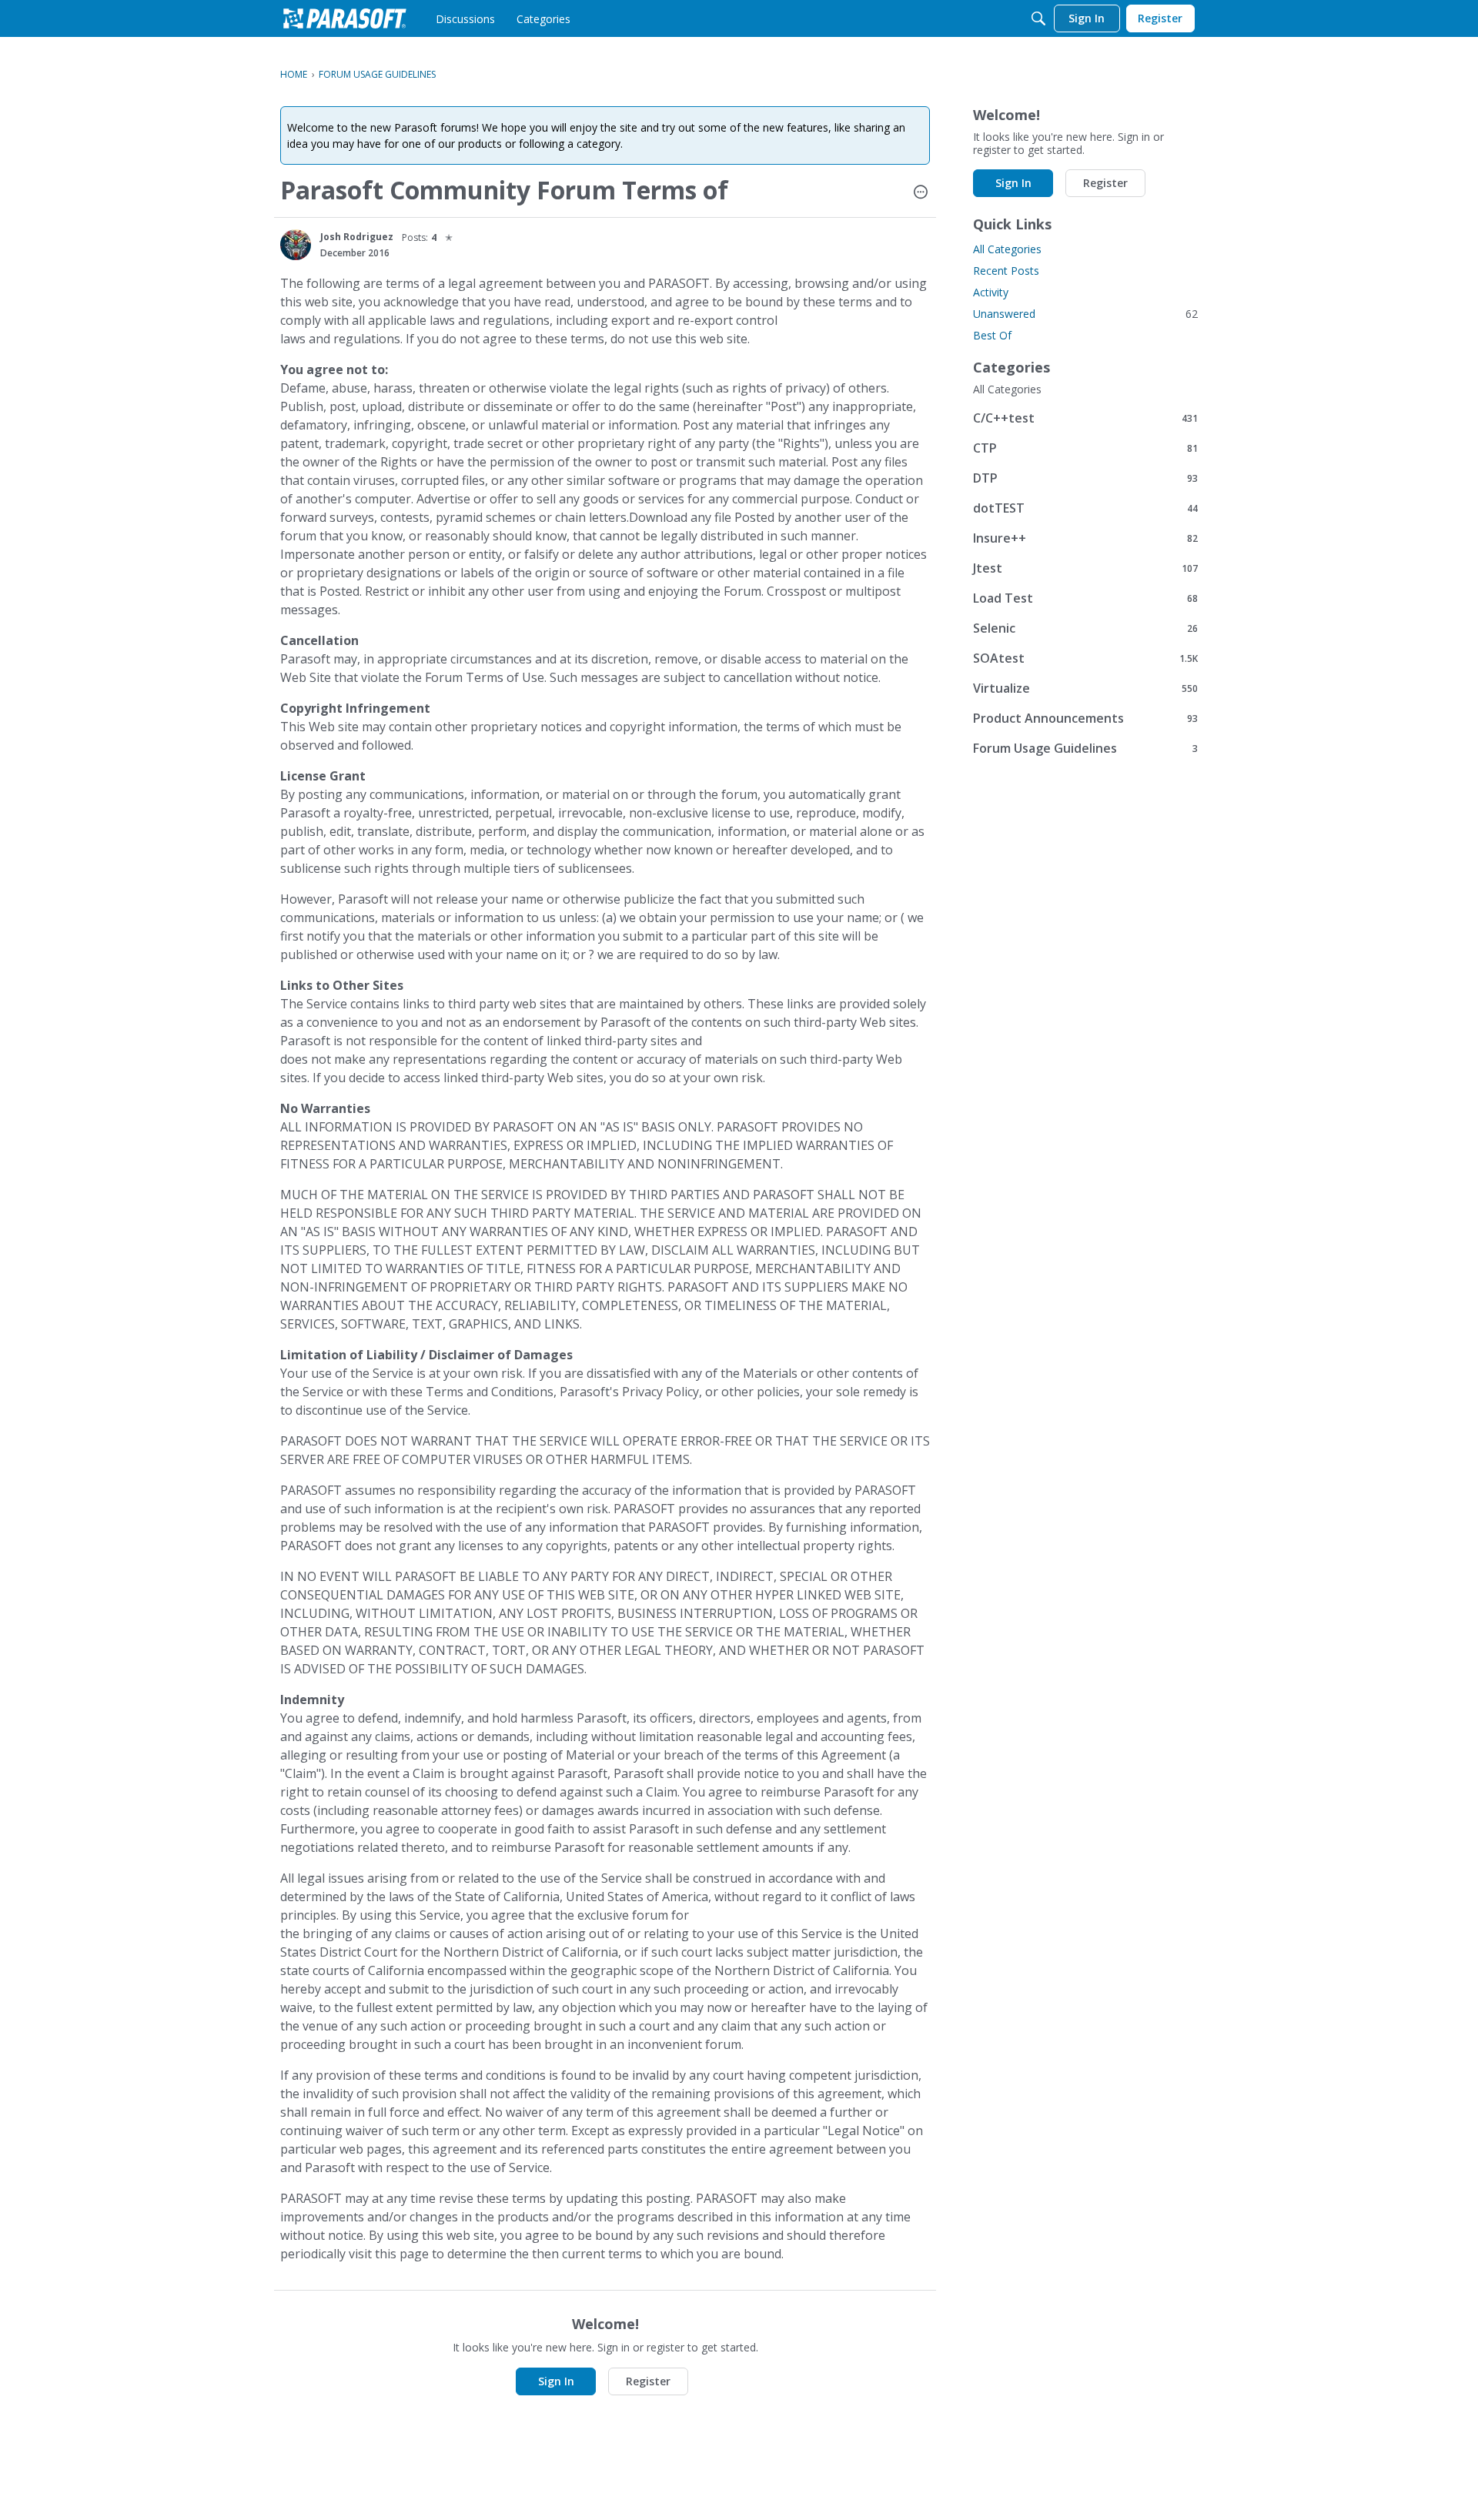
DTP (1085, 478)
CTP (1085, 448)
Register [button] (648, 2381)
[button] (921, 193)
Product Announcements (1085, 718)
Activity (991, 292)
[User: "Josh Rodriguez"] (296, 245)
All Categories (1007, 249)
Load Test (1085, 598)
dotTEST (1085, 508)
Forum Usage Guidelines (1085, 748)
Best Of (992, 335)
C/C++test (1085, 418)
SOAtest (1085, 658)
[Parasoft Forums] (345, 18)
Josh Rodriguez (357, 237)
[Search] (1038, 18)
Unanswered (1085, 314)
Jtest (1085, 568)
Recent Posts (1006, 271)
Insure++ (1085, 538)
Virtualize (1085, 688)
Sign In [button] (556, 2381)
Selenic (1085, 628)
